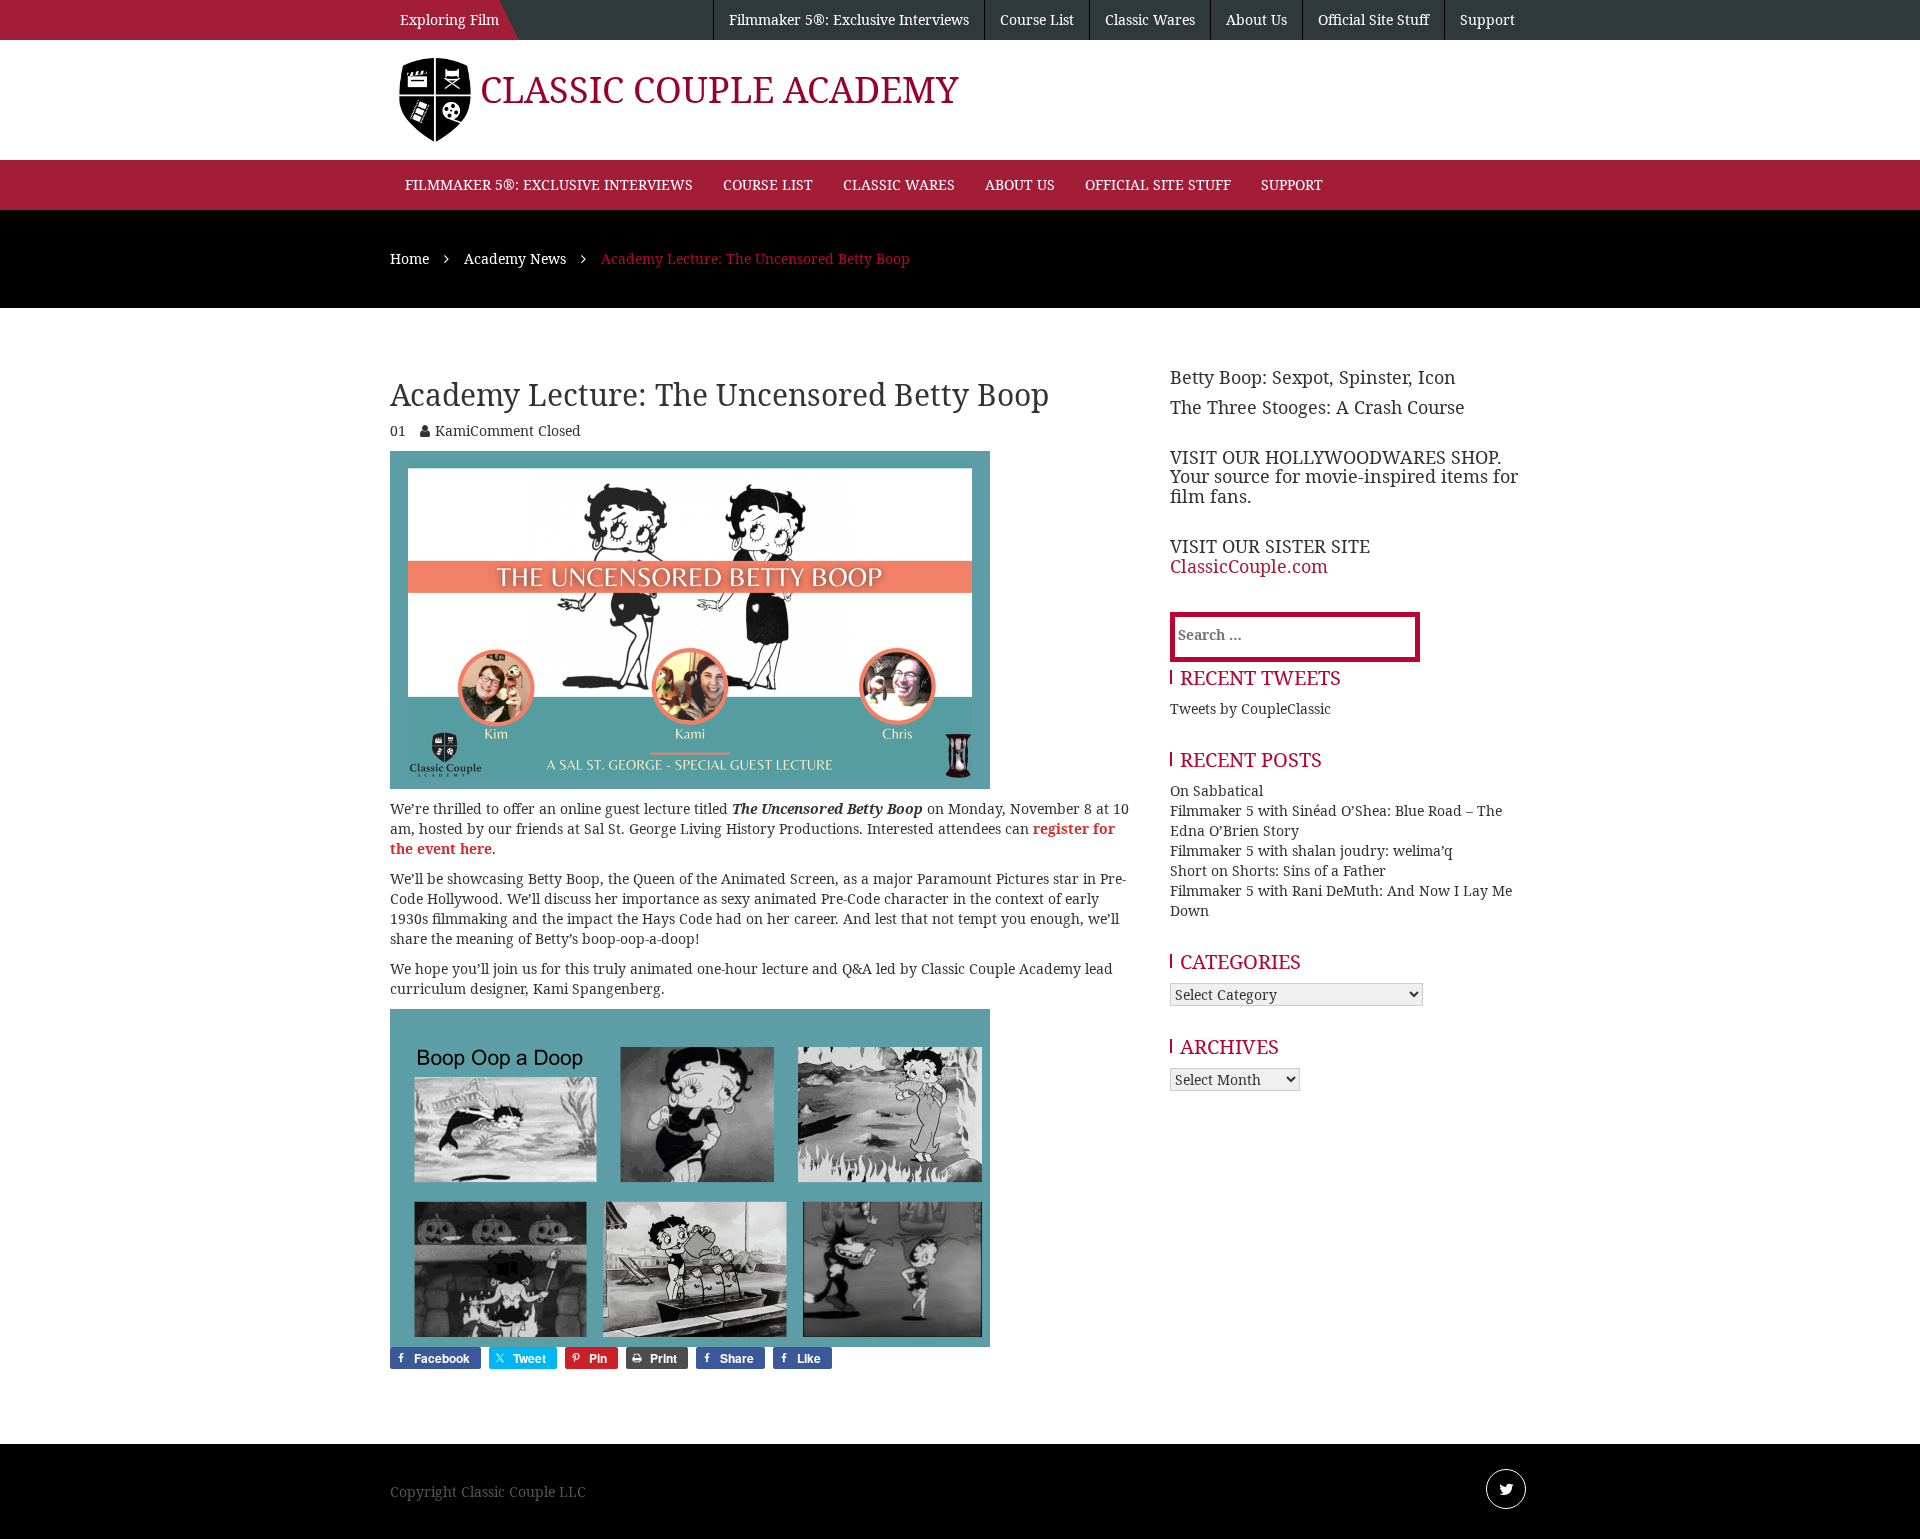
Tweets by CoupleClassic (1250, 708)
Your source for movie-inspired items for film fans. (1344, 486)
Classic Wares (1150, 19)
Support (1487, 19)
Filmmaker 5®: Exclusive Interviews (849, 19)
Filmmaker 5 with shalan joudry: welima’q (1311, 850)
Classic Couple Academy (719, 89)
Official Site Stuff (1373, 19)
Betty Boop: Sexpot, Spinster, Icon (1313, 377)
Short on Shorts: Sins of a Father (1278, 870)
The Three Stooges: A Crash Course (1317, 407)
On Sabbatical (1216, 790)
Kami (452, 430)
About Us (1256, 19)
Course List (1037, 19)
